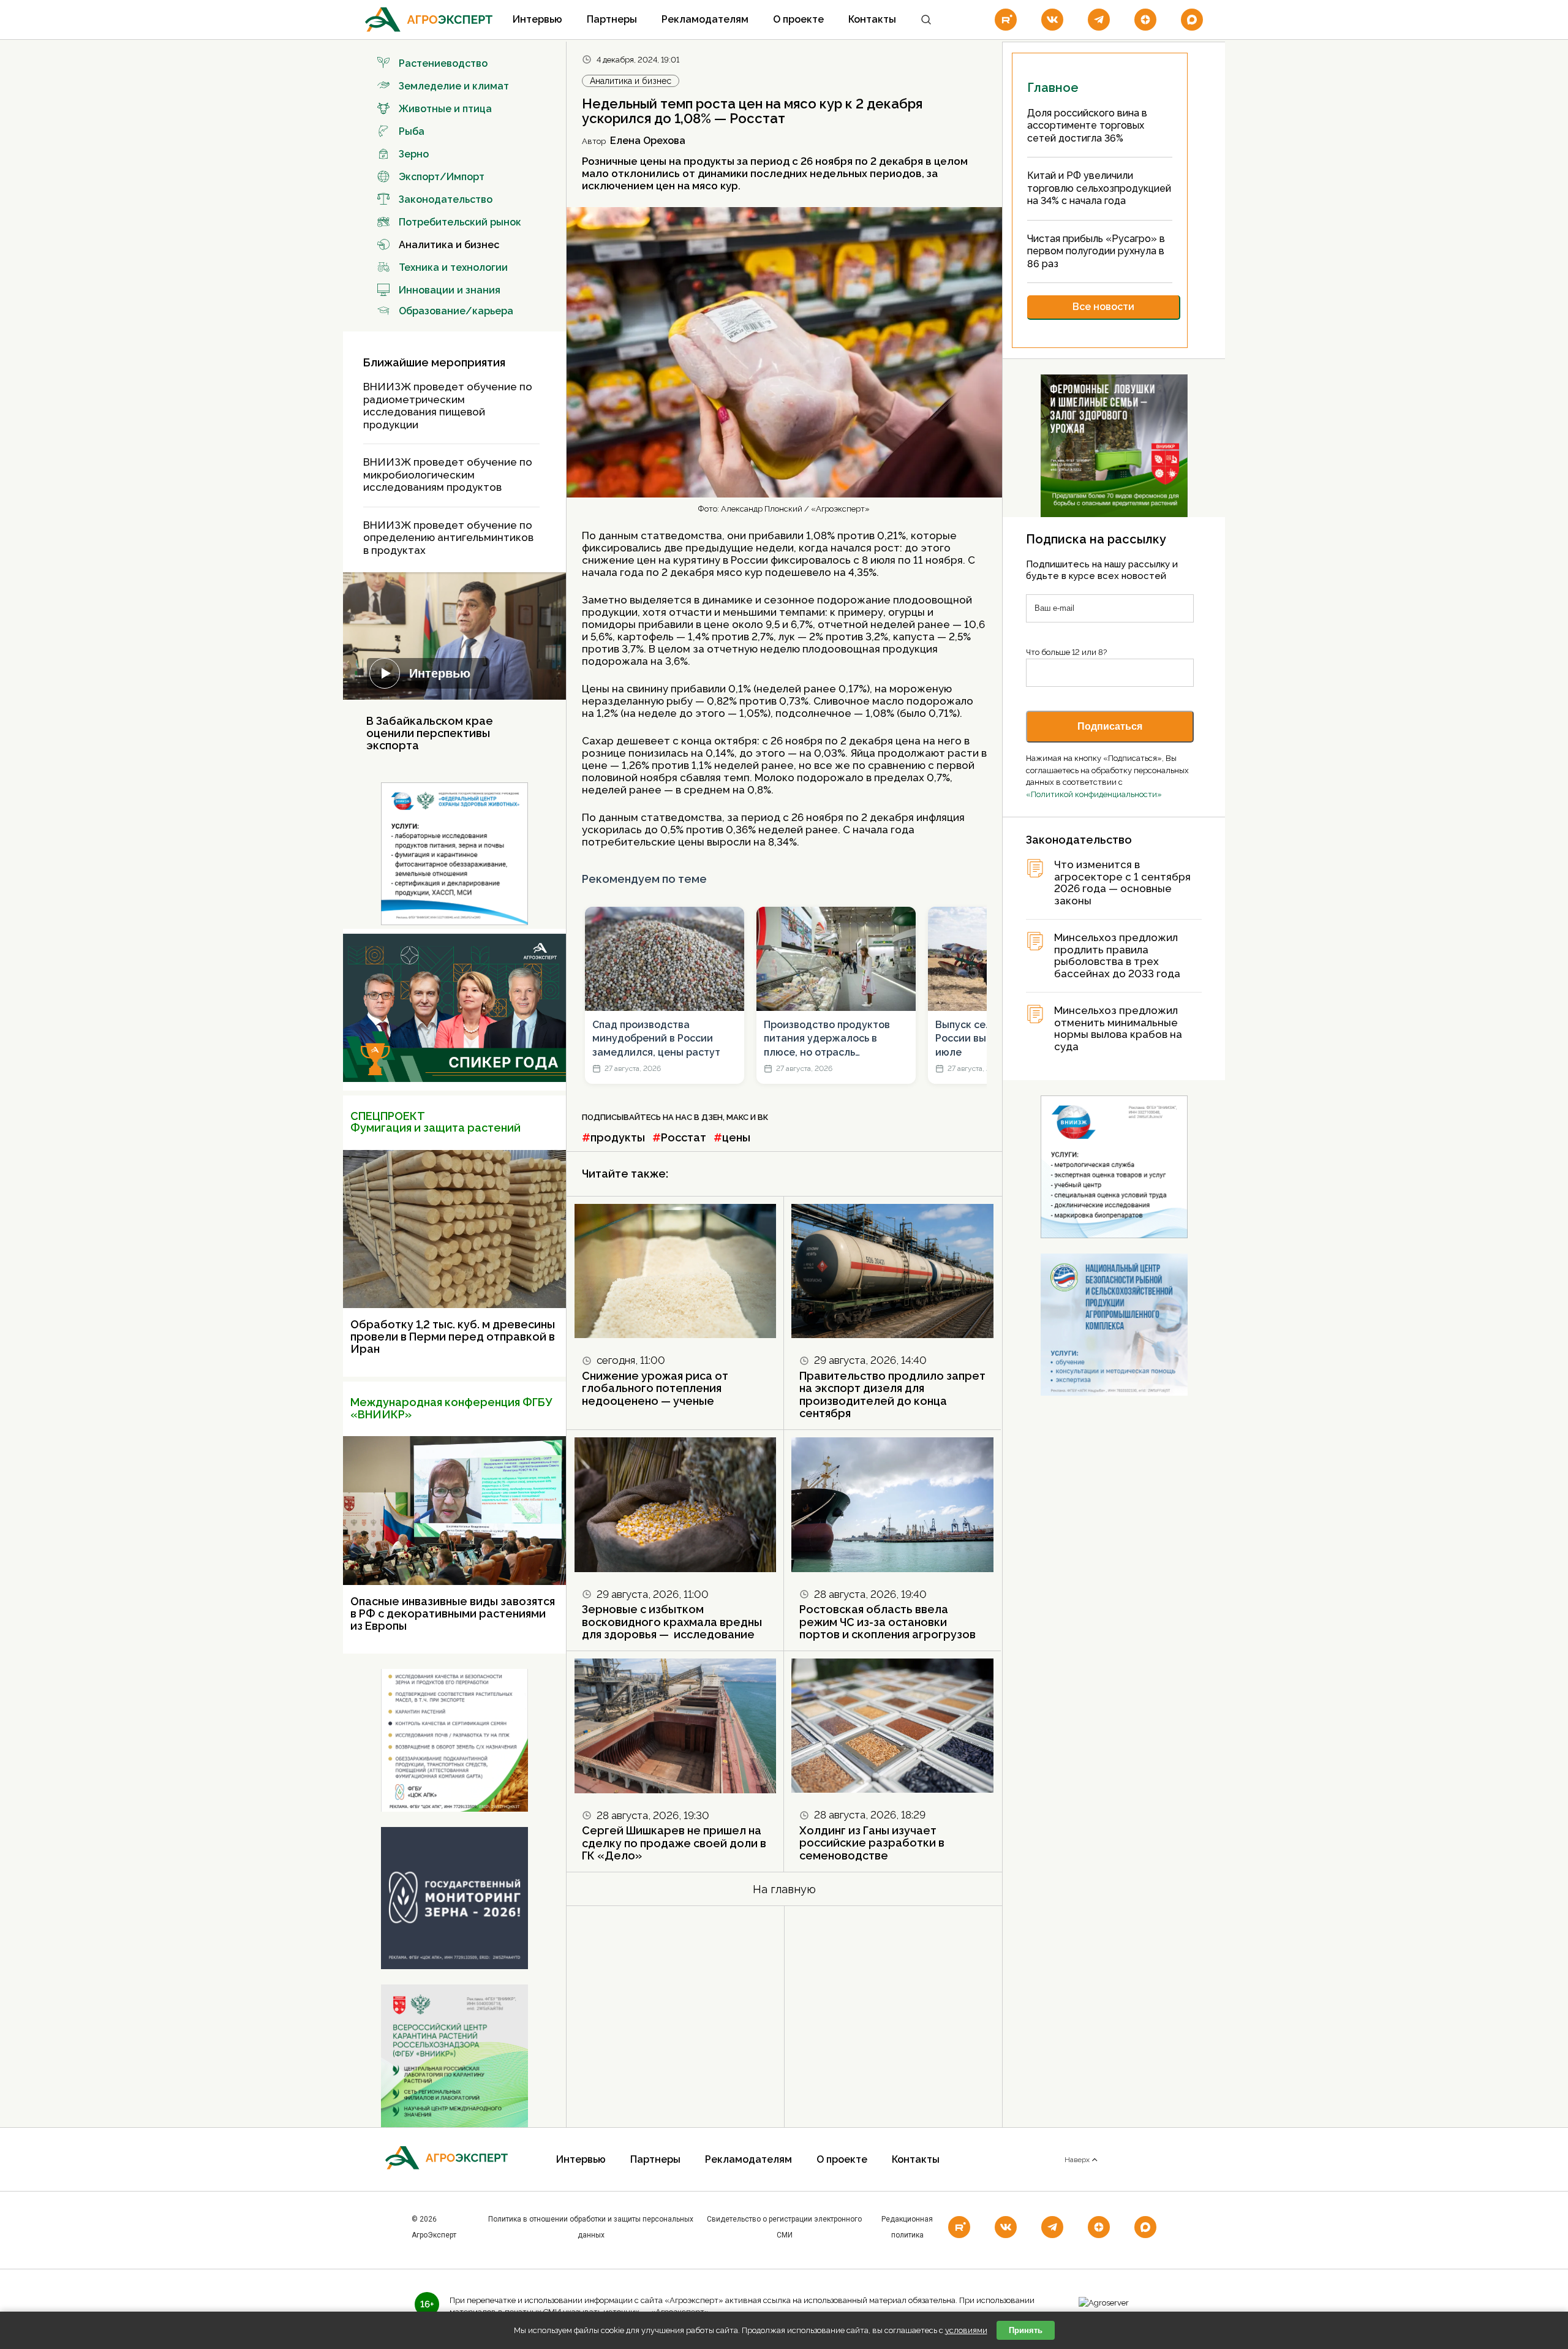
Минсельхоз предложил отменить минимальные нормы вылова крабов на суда (1118, 1029)
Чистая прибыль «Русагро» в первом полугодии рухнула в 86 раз (1096, 251)
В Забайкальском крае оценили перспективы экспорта (430, 733)
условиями (966, 2330)
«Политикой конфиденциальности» (1094, 794)
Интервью (537, 19)
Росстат (684, 1137)
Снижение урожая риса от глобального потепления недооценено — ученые (655, 1388)
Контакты (872, 19)
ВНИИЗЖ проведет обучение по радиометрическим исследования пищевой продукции (448, 406)
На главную (784, 1889)
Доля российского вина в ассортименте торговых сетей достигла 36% (1087, 126)
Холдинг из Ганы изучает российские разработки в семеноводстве (872, 1843)
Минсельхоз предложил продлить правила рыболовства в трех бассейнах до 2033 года (1117, 956)
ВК (763, 1117)
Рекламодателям (705, 19)
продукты (618, 1137)
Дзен (712, 1117)
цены (736, 1137)
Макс (737, 1117)
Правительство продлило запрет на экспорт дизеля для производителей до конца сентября (892, 1395)
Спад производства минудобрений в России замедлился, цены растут (656, 1038)
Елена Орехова (648, 141)
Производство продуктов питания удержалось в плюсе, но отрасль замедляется (827, 1039)
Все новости (1103, 307)
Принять (1026, 2330)
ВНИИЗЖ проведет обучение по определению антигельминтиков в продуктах (448, 538)
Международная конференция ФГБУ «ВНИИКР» (451, 1408)
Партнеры (612, 19)
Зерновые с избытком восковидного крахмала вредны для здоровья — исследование (672, 1622)
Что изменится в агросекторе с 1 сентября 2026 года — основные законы (1122, 883)
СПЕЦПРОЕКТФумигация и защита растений (435, 1122)
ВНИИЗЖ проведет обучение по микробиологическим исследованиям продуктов (448, 475)
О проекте (798, 19)
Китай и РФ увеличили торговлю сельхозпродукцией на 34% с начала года (1099, 188)
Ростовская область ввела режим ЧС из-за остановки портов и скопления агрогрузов (888, 1622)
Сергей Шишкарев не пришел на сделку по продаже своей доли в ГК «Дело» (674, 1843)
